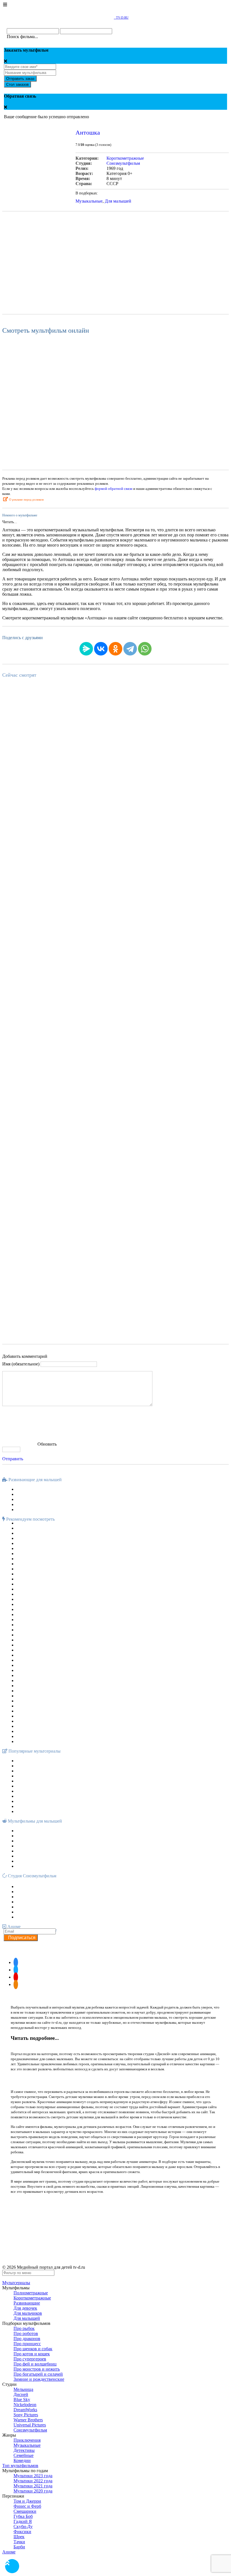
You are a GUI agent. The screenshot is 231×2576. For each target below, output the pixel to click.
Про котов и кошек (32, 2354)
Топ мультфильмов (20, 2466)
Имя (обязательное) (21, 1364)
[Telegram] (130, 649)
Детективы (24, 2450)
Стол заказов (17, 85)
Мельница (23, 2389)
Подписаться (21, 1938)
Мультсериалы (16, 2283)
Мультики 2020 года (33, 2491)
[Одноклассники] (115, 649)
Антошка (88, 132)
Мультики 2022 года (33, 2481)
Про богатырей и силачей (38, 2374)
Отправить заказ (20, 79)
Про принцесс (27, 2344)
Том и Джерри (27, 2501)
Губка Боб (23, 2516)
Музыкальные (89, 201)
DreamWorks (25, 2410)
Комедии (22, 2460)
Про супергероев (30, 2359)
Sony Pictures (26, 2415)
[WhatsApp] (145, 649)
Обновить (47, 1444)
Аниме (9, 2552)
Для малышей (118, 201)
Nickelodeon (25, 2405)
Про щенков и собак (33, 2349)
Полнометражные (31, 2293)
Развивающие (27, 2303)
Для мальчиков (28, 2313)
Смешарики (25, 2511)
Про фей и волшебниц (35, 2364)
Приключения (27, 2440)
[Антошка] (37, 191)
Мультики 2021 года (33, 2486)
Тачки (19, 2542)
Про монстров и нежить (37, 2369)
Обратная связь (132, 2213)
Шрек (19, 2537)
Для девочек (25, 2308)
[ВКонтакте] (101, 649)
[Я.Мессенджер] (86, 649)
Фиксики (22, 2532)
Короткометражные (125, 158)
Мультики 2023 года (33, 2476)
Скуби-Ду (23, 2526)
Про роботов (26, 2333)
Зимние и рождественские (39, 2379)
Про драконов (27, 2339)
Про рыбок (24, 2328)
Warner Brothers (28, 2420)
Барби (19, 2547)
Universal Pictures (30, 2425)
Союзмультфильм (123, 163)
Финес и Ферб (27, 2506)
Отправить (13, 1459)
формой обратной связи (114, 489)
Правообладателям (102, 2213)
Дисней (21, 2394)
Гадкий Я (23, 2521)
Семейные (24, 2455)
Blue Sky (22, 2399)
